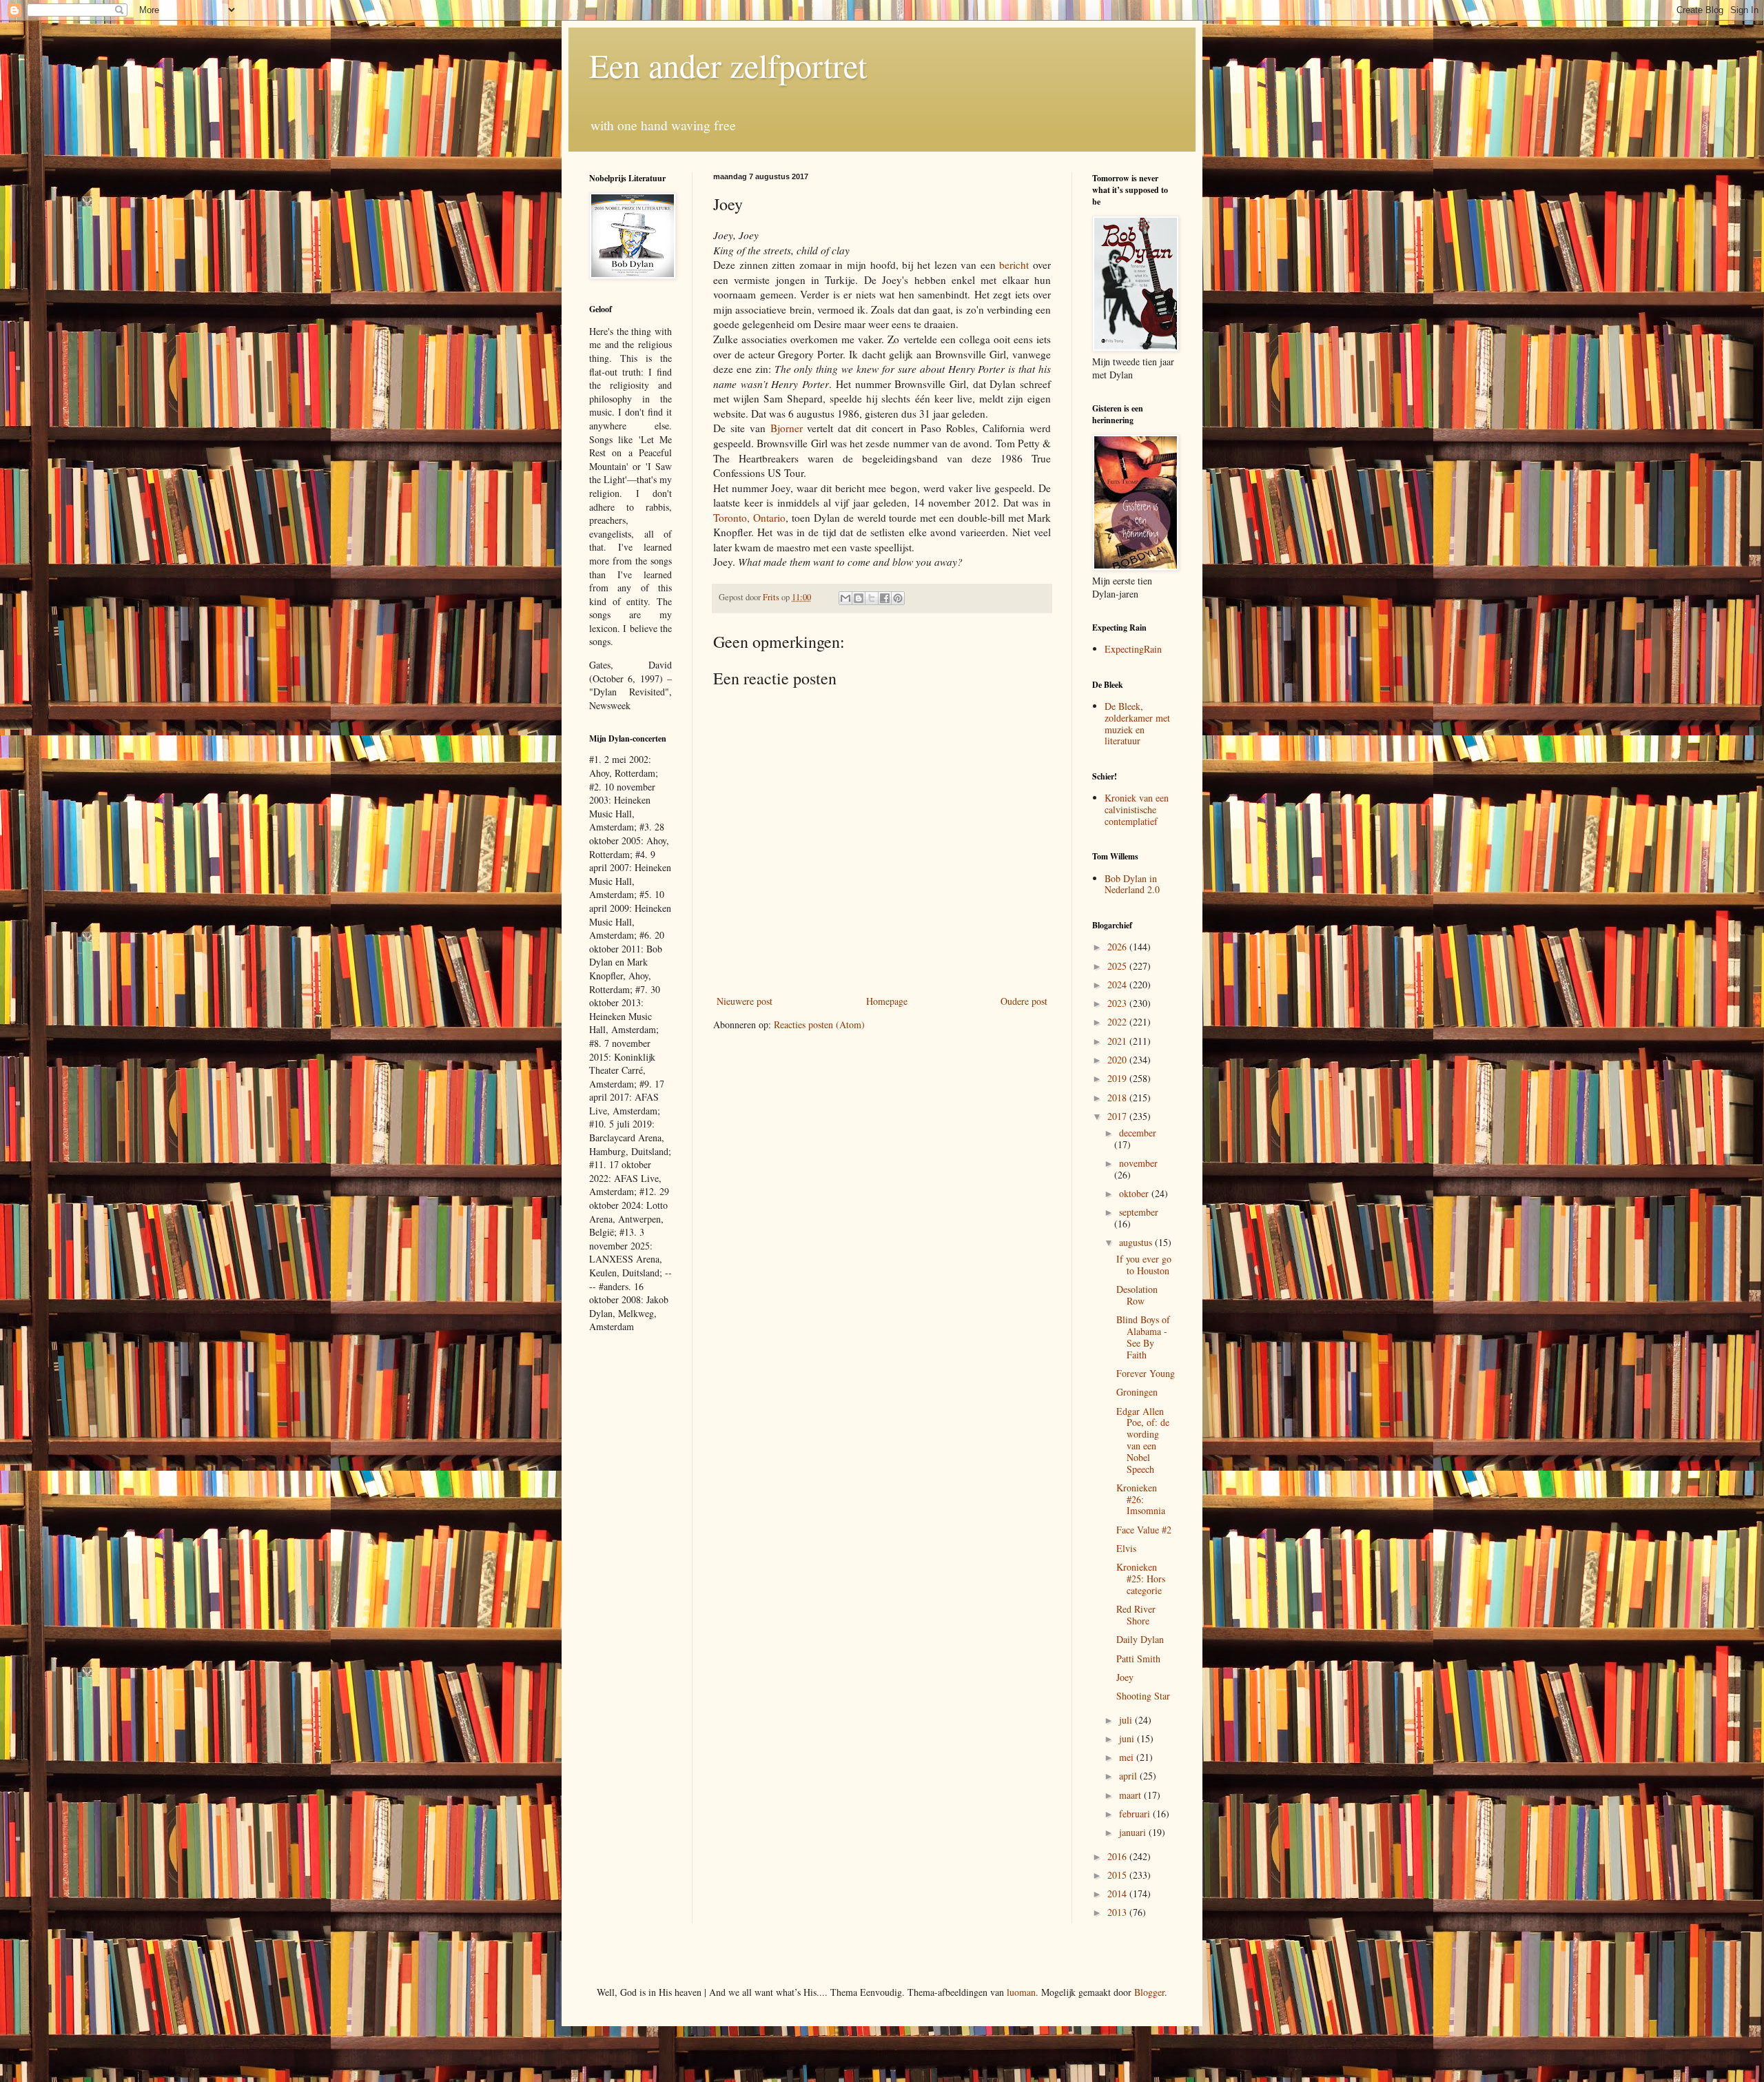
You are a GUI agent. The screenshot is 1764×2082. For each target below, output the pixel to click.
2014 (1118, 1894)
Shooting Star (1143, 1696)
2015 (1118, 1875)
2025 (1118, 966)
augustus (1137, 1242)
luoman (1021, 1992)
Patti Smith (1138, 1659)
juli (1127, 1720)
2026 (1118, 947)
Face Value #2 (1144, 1530)
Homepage (887, 1001)
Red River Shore (1136, 1615)
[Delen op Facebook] (885, 598)
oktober (1135, 1193)
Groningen (1137, 1392)
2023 (1118, 1003)
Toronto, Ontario (749, 518)
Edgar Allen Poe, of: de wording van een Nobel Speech (1143, 1440)
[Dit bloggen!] (859, 598)
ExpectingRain (1133, 649)
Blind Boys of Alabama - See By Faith (1143, 1337)
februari (1136, 1814)
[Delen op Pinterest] (898, 598)
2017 (1118, 1116)
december (1138, 1133)
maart (1131, 1795)
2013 (1118, 1912)
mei (1128, 1757)
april (1129, 1776)
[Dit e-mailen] (845, 598)
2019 (1118, 1078)
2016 (1118, 1856)
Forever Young (1146, 1373)
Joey (1125, 1677)
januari (1134, 1832)
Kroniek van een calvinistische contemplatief (1137, 809)
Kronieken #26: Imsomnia (1141, 1499)
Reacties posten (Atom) (819, 1024)
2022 (1118, 1022)
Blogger (1149, 1992)
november (1138, 1163)
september (1139, 1212)
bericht (1014, 265)
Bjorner (787, 428)
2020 (1118, 1060)
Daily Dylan (1140, 1639)
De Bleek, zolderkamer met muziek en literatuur (1137, 723)
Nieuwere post (745, 1001)
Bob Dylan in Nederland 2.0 (1132, 884)
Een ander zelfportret (728, 65)
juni (1128, 1738)
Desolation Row (1137, 1295)
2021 (1118, 1041)
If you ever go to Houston (1144, 1265)
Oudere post (1024, 1001)
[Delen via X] (872, 598)
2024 (1118, 984)
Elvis (1126, 1548)
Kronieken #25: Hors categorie (1141, 1579)
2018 (1118, 1098)
